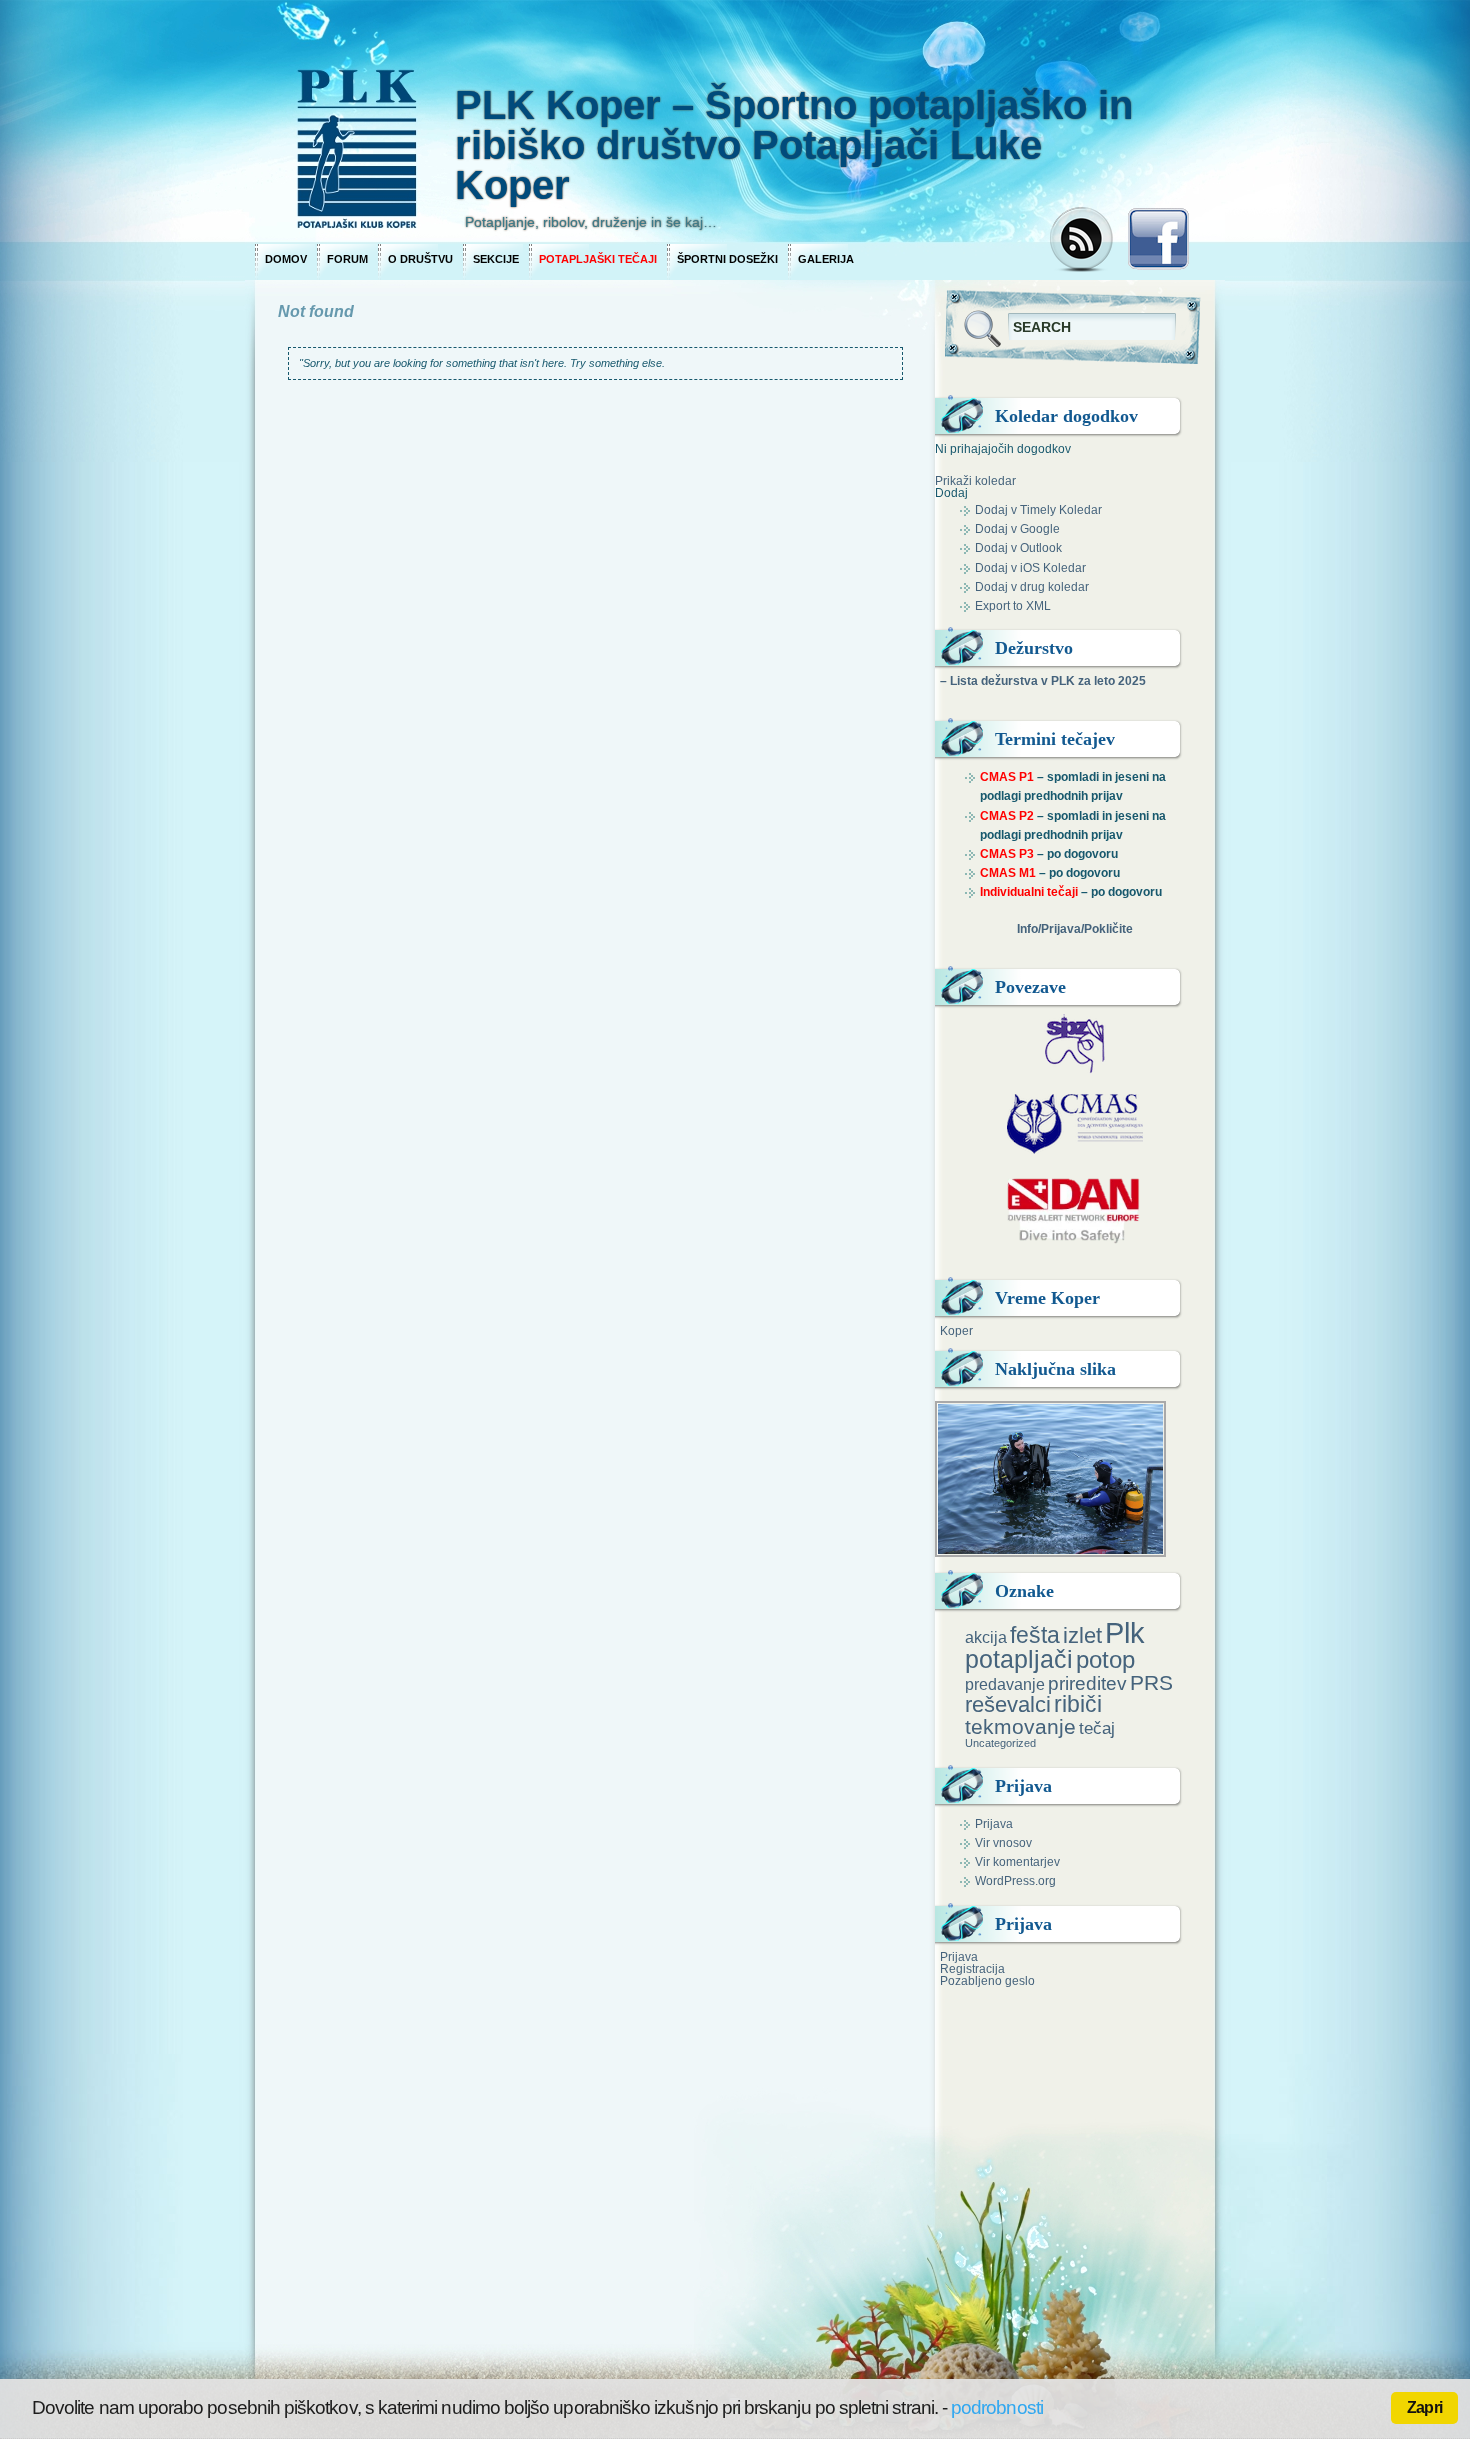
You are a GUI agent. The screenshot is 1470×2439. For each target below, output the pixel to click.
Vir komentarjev (1017, 1862)
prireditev (1087, 1683)
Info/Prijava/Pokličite (1075, 929)
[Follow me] (1158, 245)
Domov (286, 259)
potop (1105, 1660)
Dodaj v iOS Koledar (1030, 568)
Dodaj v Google (1017, 529)
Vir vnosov (1003, 1843)
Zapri (1424, 2407)
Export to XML (1013, 606)
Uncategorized (1000, 1743)
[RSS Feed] (1083, 240)
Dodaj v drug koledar (1032, 587)
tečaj (1097, 1728)
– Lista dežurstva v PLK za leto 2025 (1043, 681)
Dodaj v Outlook (1018, 548)
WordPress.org (1015, 1881)
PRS (1151, 1682)
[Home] (645, 120)
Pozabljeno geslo (987, 1981)
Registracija (972, 1969)
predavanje (1005, 1684)
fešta (1035, 1635)
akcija (986, 1637)
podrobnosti (997, 2407)
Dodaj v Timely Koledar (1038, 510)
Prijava (994, 1824)
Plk (1125, 1632)
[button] (951, 493)
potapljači (1019, 1659)
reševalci (1008, 1704)
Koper (956, 1331)
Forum (347, 259)
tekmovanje (1020, 1726)
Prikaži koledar (975, 481)
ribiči (1078, 1704)
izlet (1082, 1635)
